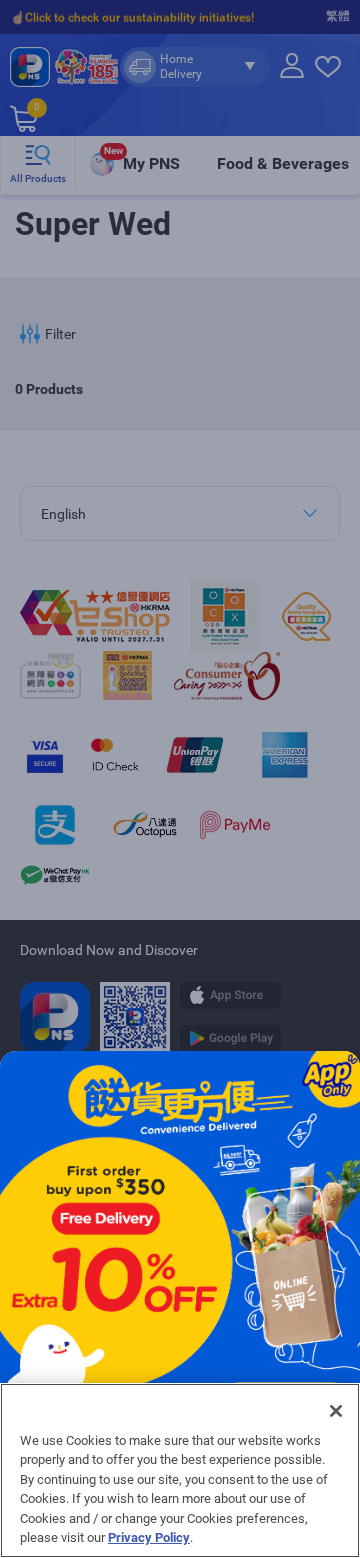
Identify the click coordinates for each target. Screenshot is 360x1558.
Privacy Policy (149, 1537)
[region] (180, 1470)
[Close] (336, 1411)
